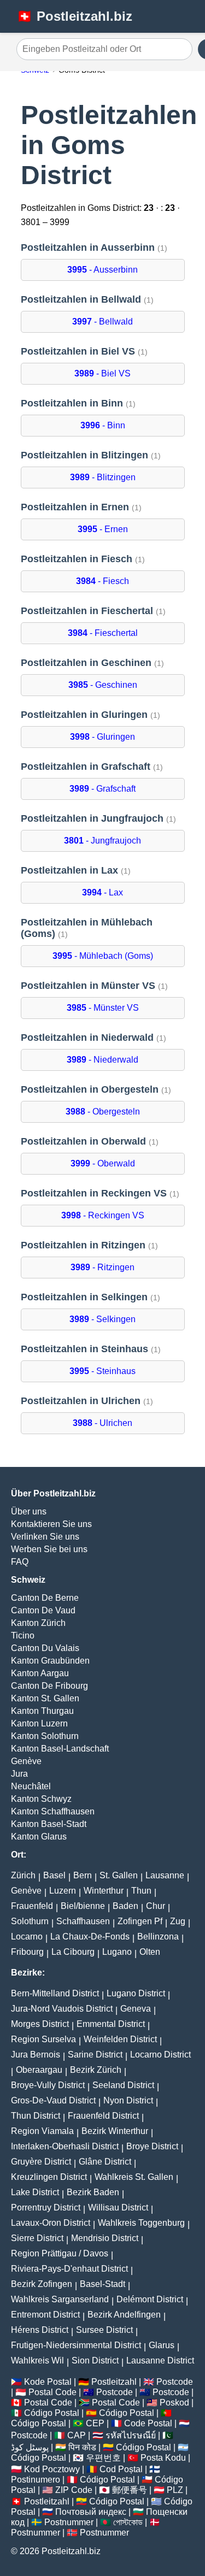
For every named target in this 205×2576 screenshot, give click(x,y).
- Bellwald (102, 322)
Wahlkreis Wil (37, 2360)
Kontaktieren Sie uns (51, 1524)
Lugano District (136, 1993)
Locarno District (160, 2055)
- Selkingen (102, 1319)
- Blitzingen (103, 477)
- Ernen (103, 529)
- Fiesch (102, 581)
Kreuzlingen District (49, 2177)
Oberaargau (39, 2070)
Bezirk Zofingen (42, 2284)
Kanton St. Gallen (45, 1698)
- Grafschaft (102, 789)
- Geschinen (103, 685)
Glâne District (105, 2162)
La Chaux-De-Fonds (90, 1937)
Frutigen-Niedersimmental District (76, 2345)
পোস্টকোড (128, 2522)
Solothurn (30, 1921)
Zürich (23, 1875)
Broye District (152, 2146)
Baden (125, 1906)
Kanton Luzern (39, 1723)
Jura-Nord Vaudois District (62, 2009)
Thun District (36, 2116)
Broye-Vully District (48, 2085)
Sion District (95, 2360)
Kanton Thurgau (42, 1711)
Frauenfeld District (103, 2116)
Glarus (162, 2345)
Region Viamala (42, 2131)
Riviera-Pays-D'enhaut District (69, 2269)
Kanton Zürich (38, 1623)
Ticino (23, 1635)
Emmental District (111, 2024)
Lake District (35, 2192)
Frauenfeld (32, 1906)
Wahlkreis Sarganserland (60, 2299)
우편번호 (103, 2458)
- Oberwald (103, 1163)
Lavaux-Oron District (51, 2223)
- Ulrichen (102, 1423)
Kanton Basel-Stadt (49, 1824)
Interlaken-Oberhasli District (65, 2146)
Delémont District (150, 2299)
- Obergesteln (103, 1112)
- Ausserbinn (102, 270)
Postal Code (52, 2392)
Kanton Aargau (40, 1673)
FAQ (20, 1562)
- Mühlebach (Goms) (103, 956)
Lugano (117, 1952)
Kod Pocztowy (52, 2469)
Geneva (136, 2009)
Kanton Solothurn (45, 1736)
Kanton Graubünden (50, 1661)
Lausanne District (160, 2360)
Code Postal (148, 2423)
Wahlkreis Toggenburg (141, 2223)
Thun (141, 1891)
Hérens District (40, 2330)
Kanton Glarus (39, 1837)
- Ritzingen (102, 1267)
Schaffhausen (83, 1921)
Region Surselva (43, 2039)
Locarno (27, 1937)
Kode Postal (48, 2382)
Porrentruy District (46, 2207)
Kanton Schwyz (41, 1799)
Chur (156, 1906)
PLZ (175, 2490)
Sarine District (95, 2055)
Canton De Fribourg (49, 1686)
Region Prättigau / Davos (60, 2253)
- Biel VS (102, 373)
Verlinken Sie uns (45, 1537)
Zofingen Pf (140, 1921)
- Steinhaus (102, 1371)
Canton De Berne (45, 1598)
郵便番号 (130, 2490)
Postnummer (69, 2522)
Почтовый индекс (91, 2512)
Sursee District (104, 2330)
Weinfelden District (120, 2039)
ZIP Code (74, 2490)
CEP (95, 2423)
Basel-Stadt (102, 2284)
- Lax (102, 892)
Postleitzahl (114, 2382)
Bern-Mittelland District (55, 1993)
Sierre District (37, 2238)
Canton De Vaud (43, 1610)
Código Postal (52, 2413)
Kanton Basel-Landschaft (60, 1749)
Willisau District (118, 2207)
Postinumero (36, 2480)
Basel (54, 1875)
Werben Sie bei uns (49, 1549)
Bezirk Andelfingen (124, 2315)
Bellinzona (158, 1937)
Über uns (29, 1511)
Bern (83, 1875)
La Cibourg (73, 1952)
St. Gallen (119, 1875)
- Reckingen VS (103, 1215)
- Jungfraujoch (102, 841)
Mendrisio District (105, 2238)
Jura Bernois (36, 2055)
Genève (26, 1761)
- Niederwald (102, 1060)
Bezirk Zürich (96, 2070)
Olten (150, 1952)
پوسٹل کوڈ (30, 2447)
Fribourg (27, 1952)
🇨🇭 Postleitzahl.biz (74, 16)
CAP (77, 2435)
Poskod (174, 2403)
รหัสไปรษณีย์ (131, 2435)
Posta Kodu (163, 2458)
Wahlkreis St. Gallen (134, 2177)
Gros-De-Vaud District (53, 2100)
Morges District (40, 2024)
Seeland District (123, 2085)
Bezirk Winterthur (115, 2131)
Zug (178, 1921)
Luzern (63, 1891)
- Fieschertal (103, 633)
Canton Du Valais (45, 1648)
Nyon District (128, 2100)
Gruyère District (41, 2162)
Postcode (175, 2382)
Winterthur (104, 1891)
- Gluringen (102, 737)
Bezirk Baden (93, 2192)
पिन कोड (82, 2447)
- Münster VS (103, 1008)
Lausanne (165, 1875)
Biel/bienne (83, 1906)
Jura (19, 1774)
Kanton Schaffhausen (53, 1811)
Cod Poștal (121, 2469)
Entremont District (45, 2315)
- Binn (103, 425)
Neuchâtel (31, 1786)
